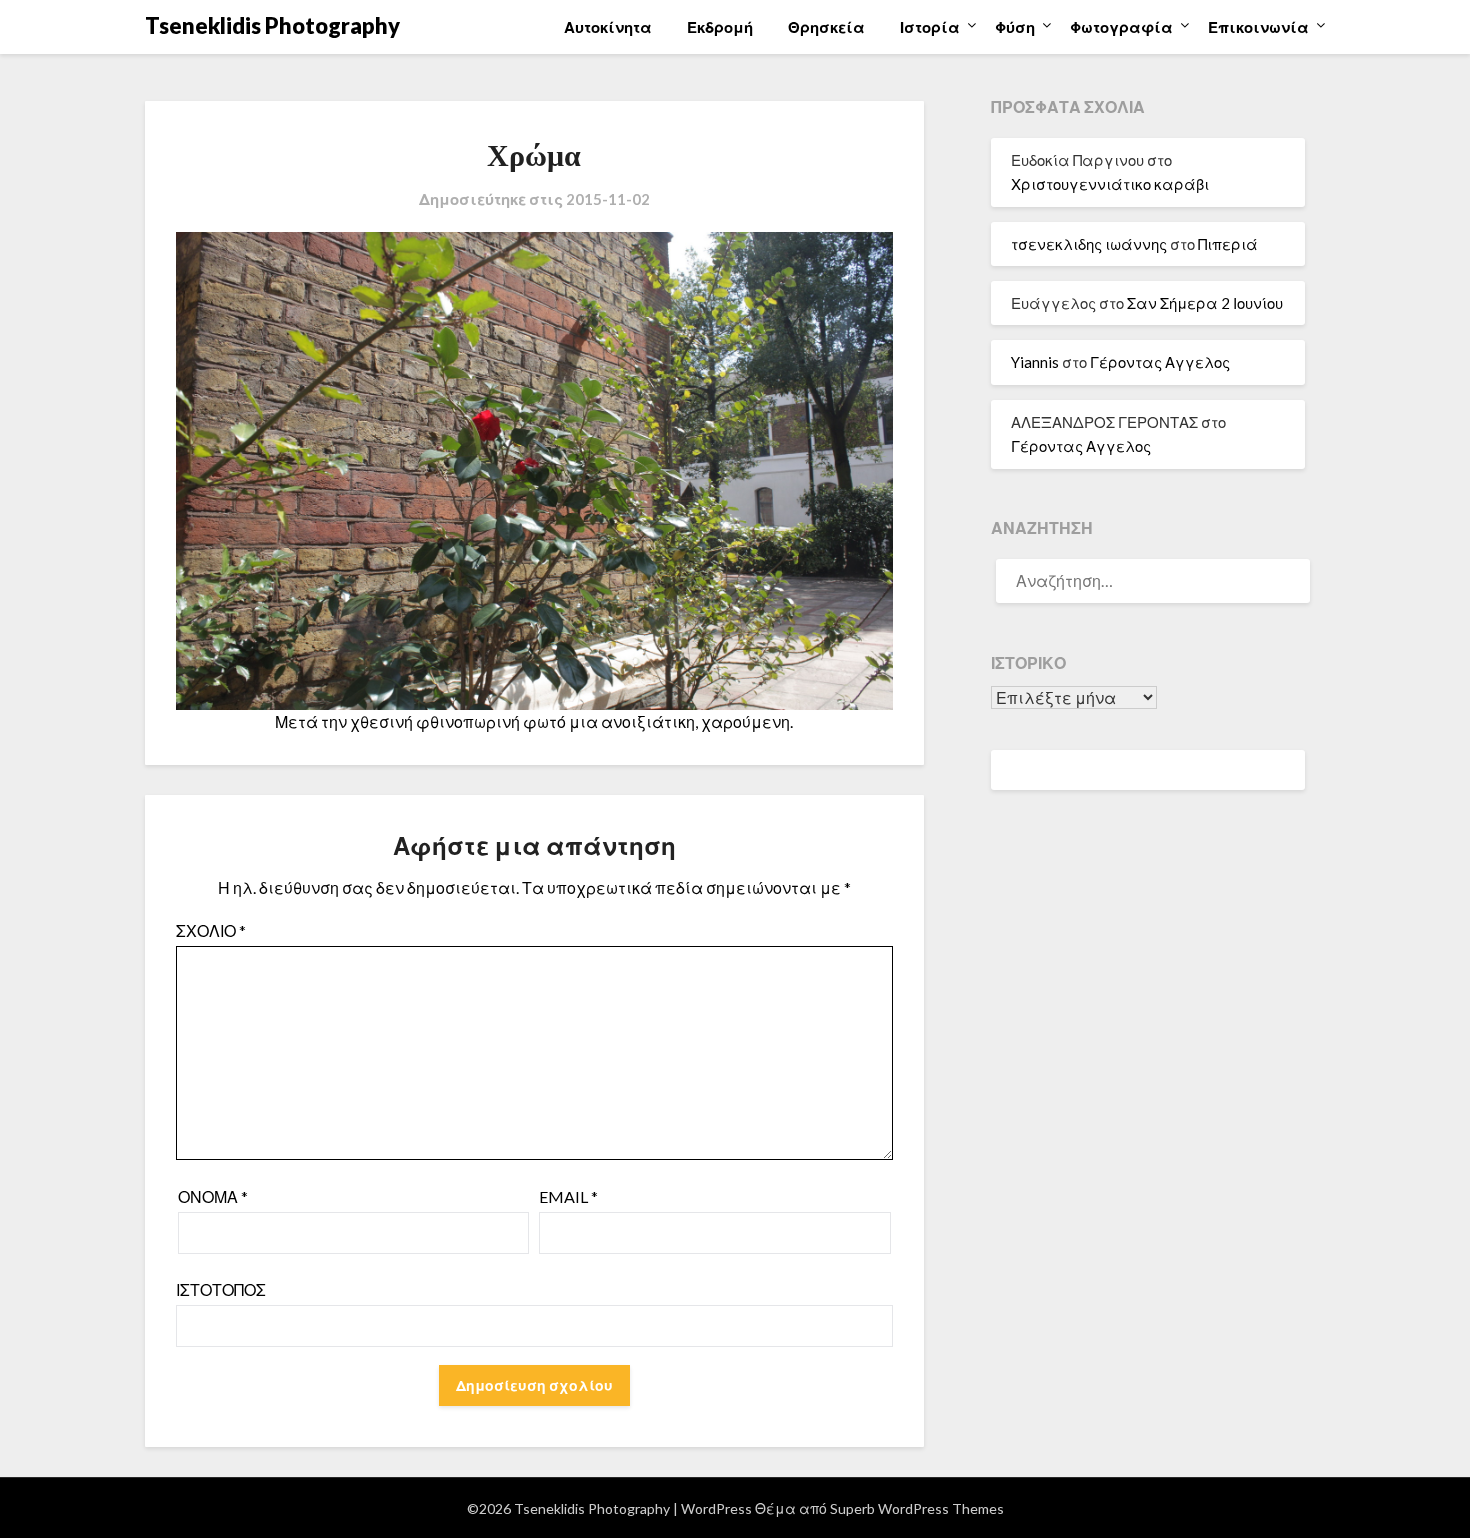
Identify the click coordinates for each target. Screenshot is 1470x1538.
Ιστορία (930, 27)
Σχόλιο (211, 930)
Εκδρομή (720, 27)
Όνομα (213, 1196)
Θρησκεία (826, 27)
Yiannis (1035, 362)
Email (568, 1196)
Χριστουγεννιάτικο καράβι (1110, 184)
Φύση (1015, 27)
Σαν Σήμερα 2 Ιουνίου (1205, 303)
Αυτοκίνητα (608, 27)
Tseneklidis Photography (272, 25)
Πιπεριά (1228, 244)
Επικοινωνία (1258, 27)
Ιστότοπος (221, 1289)
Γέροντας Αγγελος (1160, 362)
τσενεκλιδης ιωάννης (1089, 244)
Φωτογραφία (1121, 27)
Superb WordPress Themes (917, 1508)
